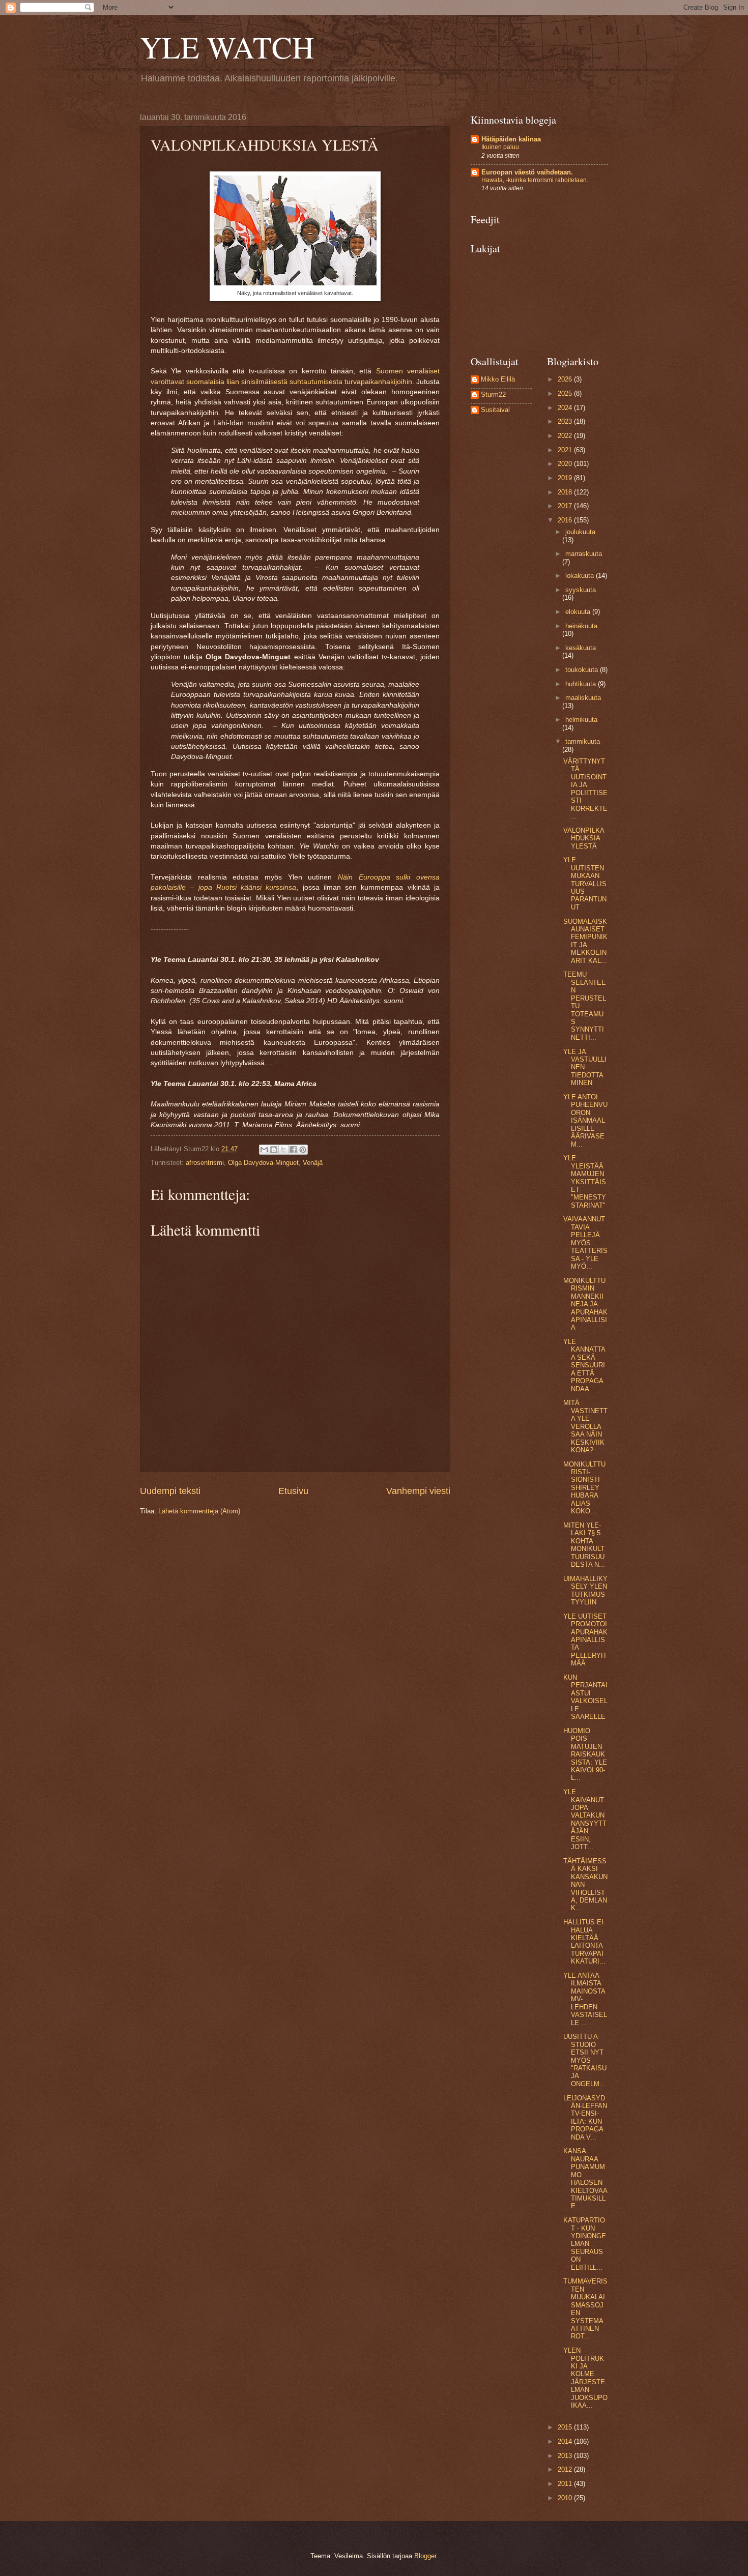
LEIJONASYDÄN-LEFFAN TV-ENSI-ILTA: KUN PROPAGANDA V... (585, 2118)
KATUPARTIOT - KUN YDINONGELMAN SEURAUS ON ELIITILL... (585, 2244)
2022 (566, 436)
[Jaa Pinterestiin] (303, 1150)
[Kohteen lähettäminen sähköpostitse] (264, 1150)
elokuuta (579, 612)
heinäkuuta (581, 626)
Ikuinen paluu (500, 147)
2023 (566, 421)
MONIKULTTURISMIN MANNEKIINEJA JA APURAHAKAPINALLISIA (585, 1304)
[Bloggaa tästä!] (274, 1150)
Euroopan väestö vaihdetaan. (527, 172)
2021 (566, 450)
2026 (566, 379)
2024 (566, 408)
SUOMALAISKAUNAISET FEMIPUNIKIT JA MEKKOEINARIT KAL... (585, 941)
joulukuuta (580, 532)
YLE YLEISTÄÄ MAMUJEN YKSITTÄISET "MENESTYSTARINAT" (585, 1182)
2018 (566, 492)
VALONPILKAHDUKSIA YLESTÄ (584, 838)
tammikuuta (583, 741)
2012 (566, 2469)
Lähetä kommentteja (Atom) (199, 1511)
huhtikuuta (582, 684)
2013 (566, 2456)
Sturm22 (493, 394)
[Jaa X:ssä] (283, 1150)
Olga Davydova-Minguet (263, 1163)
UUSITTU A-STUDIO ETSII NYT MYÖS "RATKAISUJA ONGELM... (585, 2060)
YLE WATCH (227, 47)
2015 (566, 2427)
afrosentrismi (205, 1163)
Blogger (425, 2556)
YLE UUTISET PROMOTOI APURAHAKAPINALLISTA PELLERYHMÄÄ (585, 1640)
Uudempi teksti (170, 1491)
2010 (566, 2498)
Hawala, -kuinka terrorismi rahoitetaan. (535, 180)
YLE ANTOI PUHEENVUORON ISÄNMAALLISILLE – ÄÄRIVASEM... (585, 1121)
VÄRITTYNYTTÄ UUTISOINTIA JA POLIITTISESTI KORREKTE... (585, 789)
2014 (566, 2441)
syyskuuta (581, 590)
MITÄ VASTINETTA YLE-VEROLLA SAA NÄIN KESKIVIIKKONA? (585, 1426)
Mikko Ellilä (498, 379)
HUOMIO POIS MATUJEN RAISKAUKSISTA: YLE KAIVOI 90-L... (585, 1754)
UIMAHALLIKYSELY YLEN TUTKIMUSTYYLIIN (585, 1590)
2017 (566, 506)
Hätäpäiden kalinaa (511, 139)
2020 (566, 464)
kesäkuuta (581, 648)
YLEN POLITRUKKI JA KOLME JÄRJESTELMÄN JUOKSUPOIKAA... (585, 2378)
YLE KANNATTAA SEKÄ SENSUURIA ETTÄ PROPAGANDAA (584, 1365)
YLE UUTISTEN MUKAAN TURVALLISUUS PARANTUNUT (585, 884)
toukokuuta (583, 670)
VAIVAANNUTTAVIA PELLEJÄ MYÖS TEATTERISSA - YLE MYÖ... (585, 1243)
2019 (566, 478)
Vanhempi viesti (418, 1491)
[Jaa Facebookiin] (293, 1150)
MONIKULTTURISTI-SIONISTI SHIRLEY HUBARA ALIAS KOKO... (584, 1488)
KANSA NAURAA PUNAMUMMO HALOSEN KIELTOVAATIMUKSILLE (585, 2178)
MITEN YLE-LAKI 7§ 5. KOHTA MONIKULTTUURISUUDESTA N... (584, 1545)
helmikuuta (581, 720)
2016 (566, 520)
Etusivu (293, 1491)
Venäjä (313, 1163)
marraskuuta (584, 554)
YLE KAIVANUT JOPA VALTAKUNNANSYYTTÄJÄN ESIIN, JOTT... (585, 1819)
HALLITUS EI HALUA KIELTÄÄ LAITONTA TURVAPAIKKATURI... (584, 1942)
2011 (566, 2484)
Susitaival (495, 410)
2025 (566, 393)
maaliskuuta (583, 698)
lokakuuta (581, 576)
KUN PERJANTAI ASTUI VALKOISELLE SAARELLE (585, 1697)
